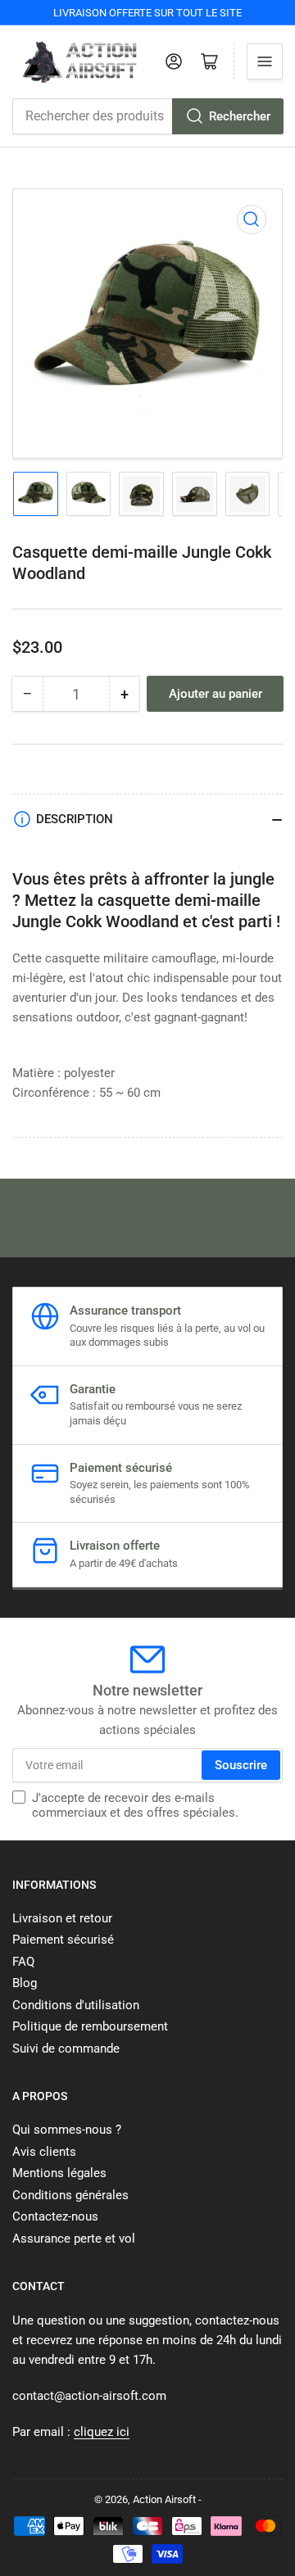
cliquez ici (102, 2432)
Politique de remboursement (90, 2026)
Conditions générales (70, 2195)
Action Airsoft (164, 2499)
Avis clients (44, 2152)
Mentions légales (59, 2173)
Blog (25, 1983)
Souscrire (241, 1765)
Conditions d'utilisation (76, 2005)
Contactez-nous (55, 2216)
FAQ (23, 1962)
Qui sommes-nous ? (67, 2130)
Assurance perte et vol (74, 2239)
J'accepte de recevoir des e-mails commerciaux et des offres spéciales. (135, 1805)
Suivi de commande (66, 2049)
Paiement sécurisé (63, 1940)
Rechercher (240, 116)
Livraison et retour (62, 1918)
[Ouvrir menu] (265, 61)
